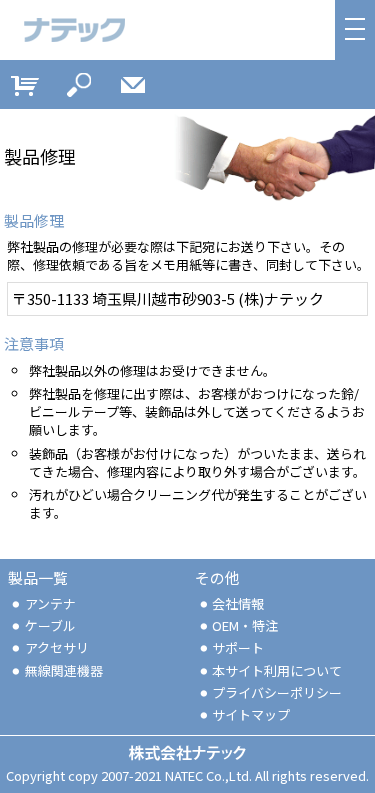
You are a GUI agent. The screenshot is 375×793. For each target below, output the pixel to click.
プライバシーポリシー (277, 692)
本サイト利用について (277, 670)
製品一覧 (38, 577)
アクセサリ (57, 647)
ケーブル (50, 625)
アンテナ (50, 603)
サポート (238, 647)
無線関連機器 (64, 670)
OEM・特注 (245, 625)
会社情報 (238, 603)
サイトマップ (251, 714)
